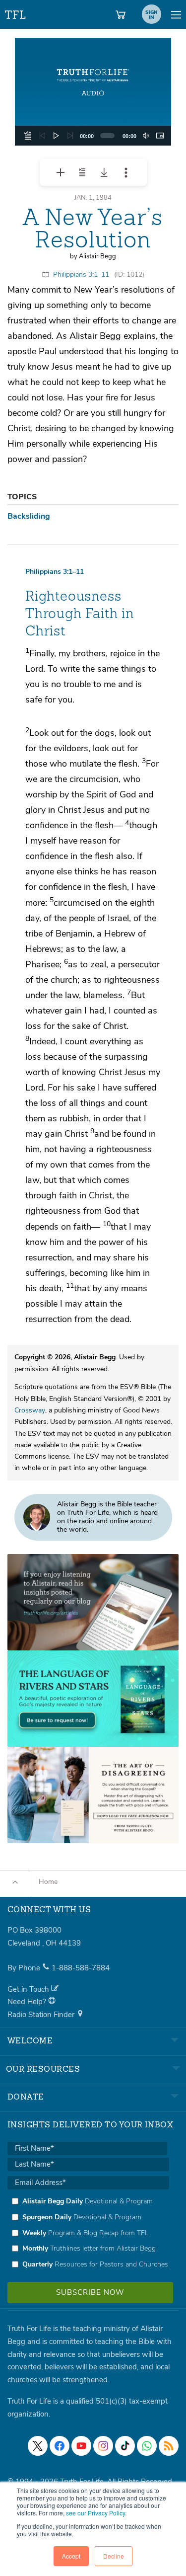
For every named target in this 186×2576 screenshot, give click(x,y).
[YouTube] (81, 2446)
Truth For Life (16, 13)
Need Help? (28, 2002)
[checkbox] (88, 2233)
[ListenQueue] (28, 136)
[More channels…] (169, 2446)
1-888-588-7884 (81, 1968)
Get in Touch (29, 1989)
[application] (93, 136)
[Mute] (146, 136)
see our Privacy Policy (95, 2513)
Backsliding (29, 516)
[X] (38, 2446)
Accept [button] (71, 2556)
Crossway (30, 1410)
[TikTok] (125, 2446)
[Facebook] (60, 2446)
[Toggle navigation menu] (176, 14)
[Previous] (42, 136)
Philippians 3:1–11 (81, 274)
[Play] (56, 136)
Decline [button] (114, 2556)
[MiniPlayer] (160, 136)
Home (48, 1882)
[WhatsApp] (147, 2446)
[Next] (70, 136)
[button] (93, 92)
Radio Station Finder (42, 2015)
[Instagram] (103, 2446)
